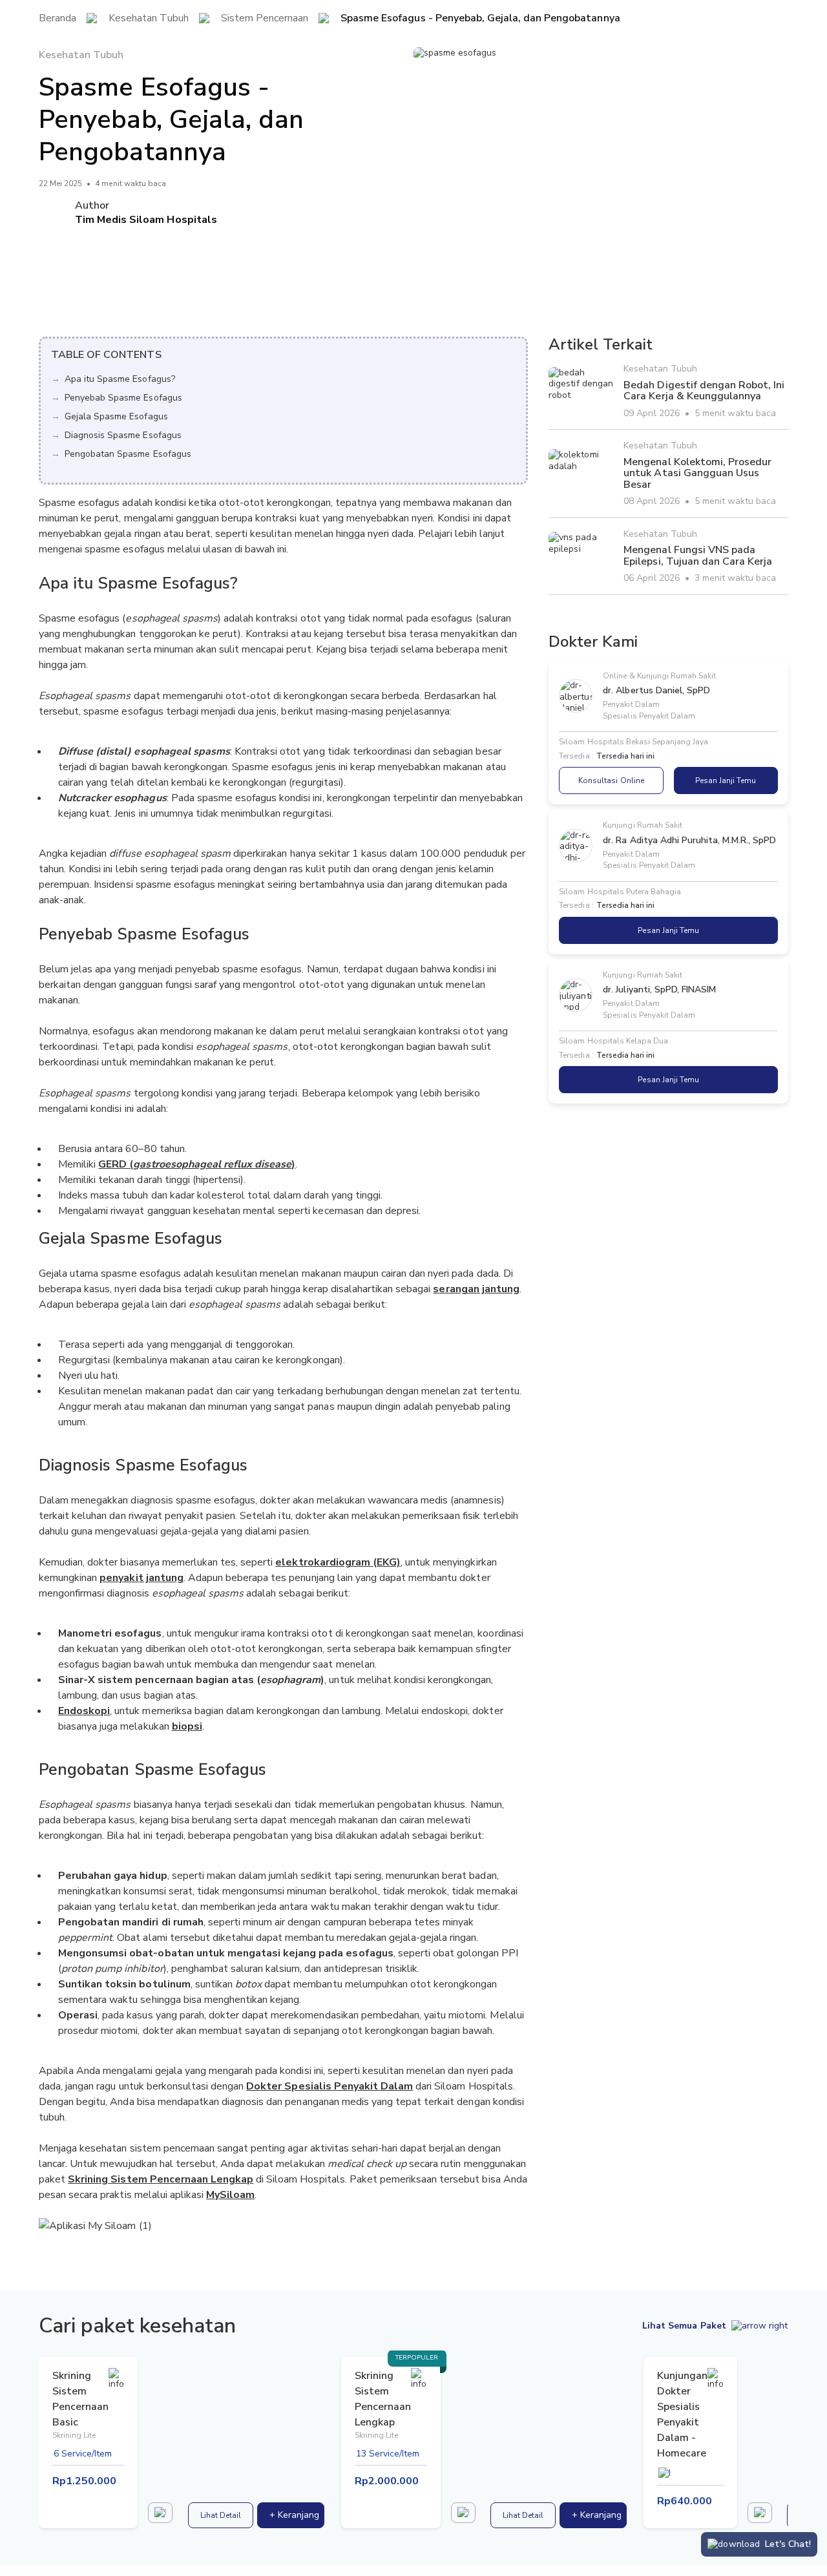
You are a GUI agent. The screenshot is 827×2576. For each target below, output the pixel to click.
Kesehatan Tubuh (148, 19)
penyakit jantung (141, 1578)
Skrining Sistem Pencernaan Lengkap (161, 2179)
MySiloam (230, 2195)
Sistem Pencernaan (265, 19)
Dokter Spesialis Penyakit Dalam (330, 2086)
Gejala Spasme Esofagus (116, 416)
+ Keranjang (294, 2515)
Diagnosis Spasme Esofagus (123, 435)
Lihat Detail (221, 2515)
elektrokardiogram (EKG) (338, 1562)
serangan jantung (476, 1289)
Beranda (58, 19)
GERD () (197, 1164)
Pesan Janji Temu (726, 780)
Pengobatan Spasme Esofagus (128, 454)
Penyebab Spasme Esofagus (123, 398)
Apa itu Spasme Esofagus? (120, 379)
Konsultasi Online (611, 780)
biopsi (187, 1726)
